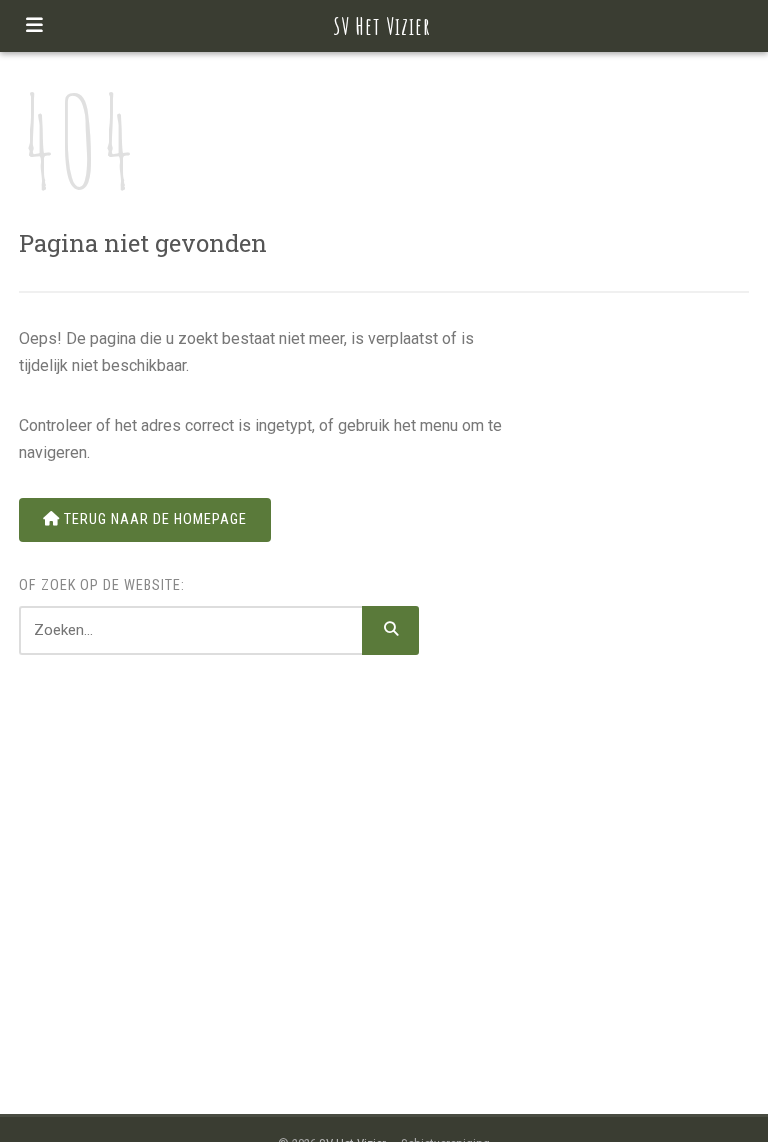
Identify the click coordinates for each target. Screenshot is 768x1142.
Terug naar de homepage (153, 519)
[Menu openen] (34, 26)
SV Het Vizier (382, 26)
